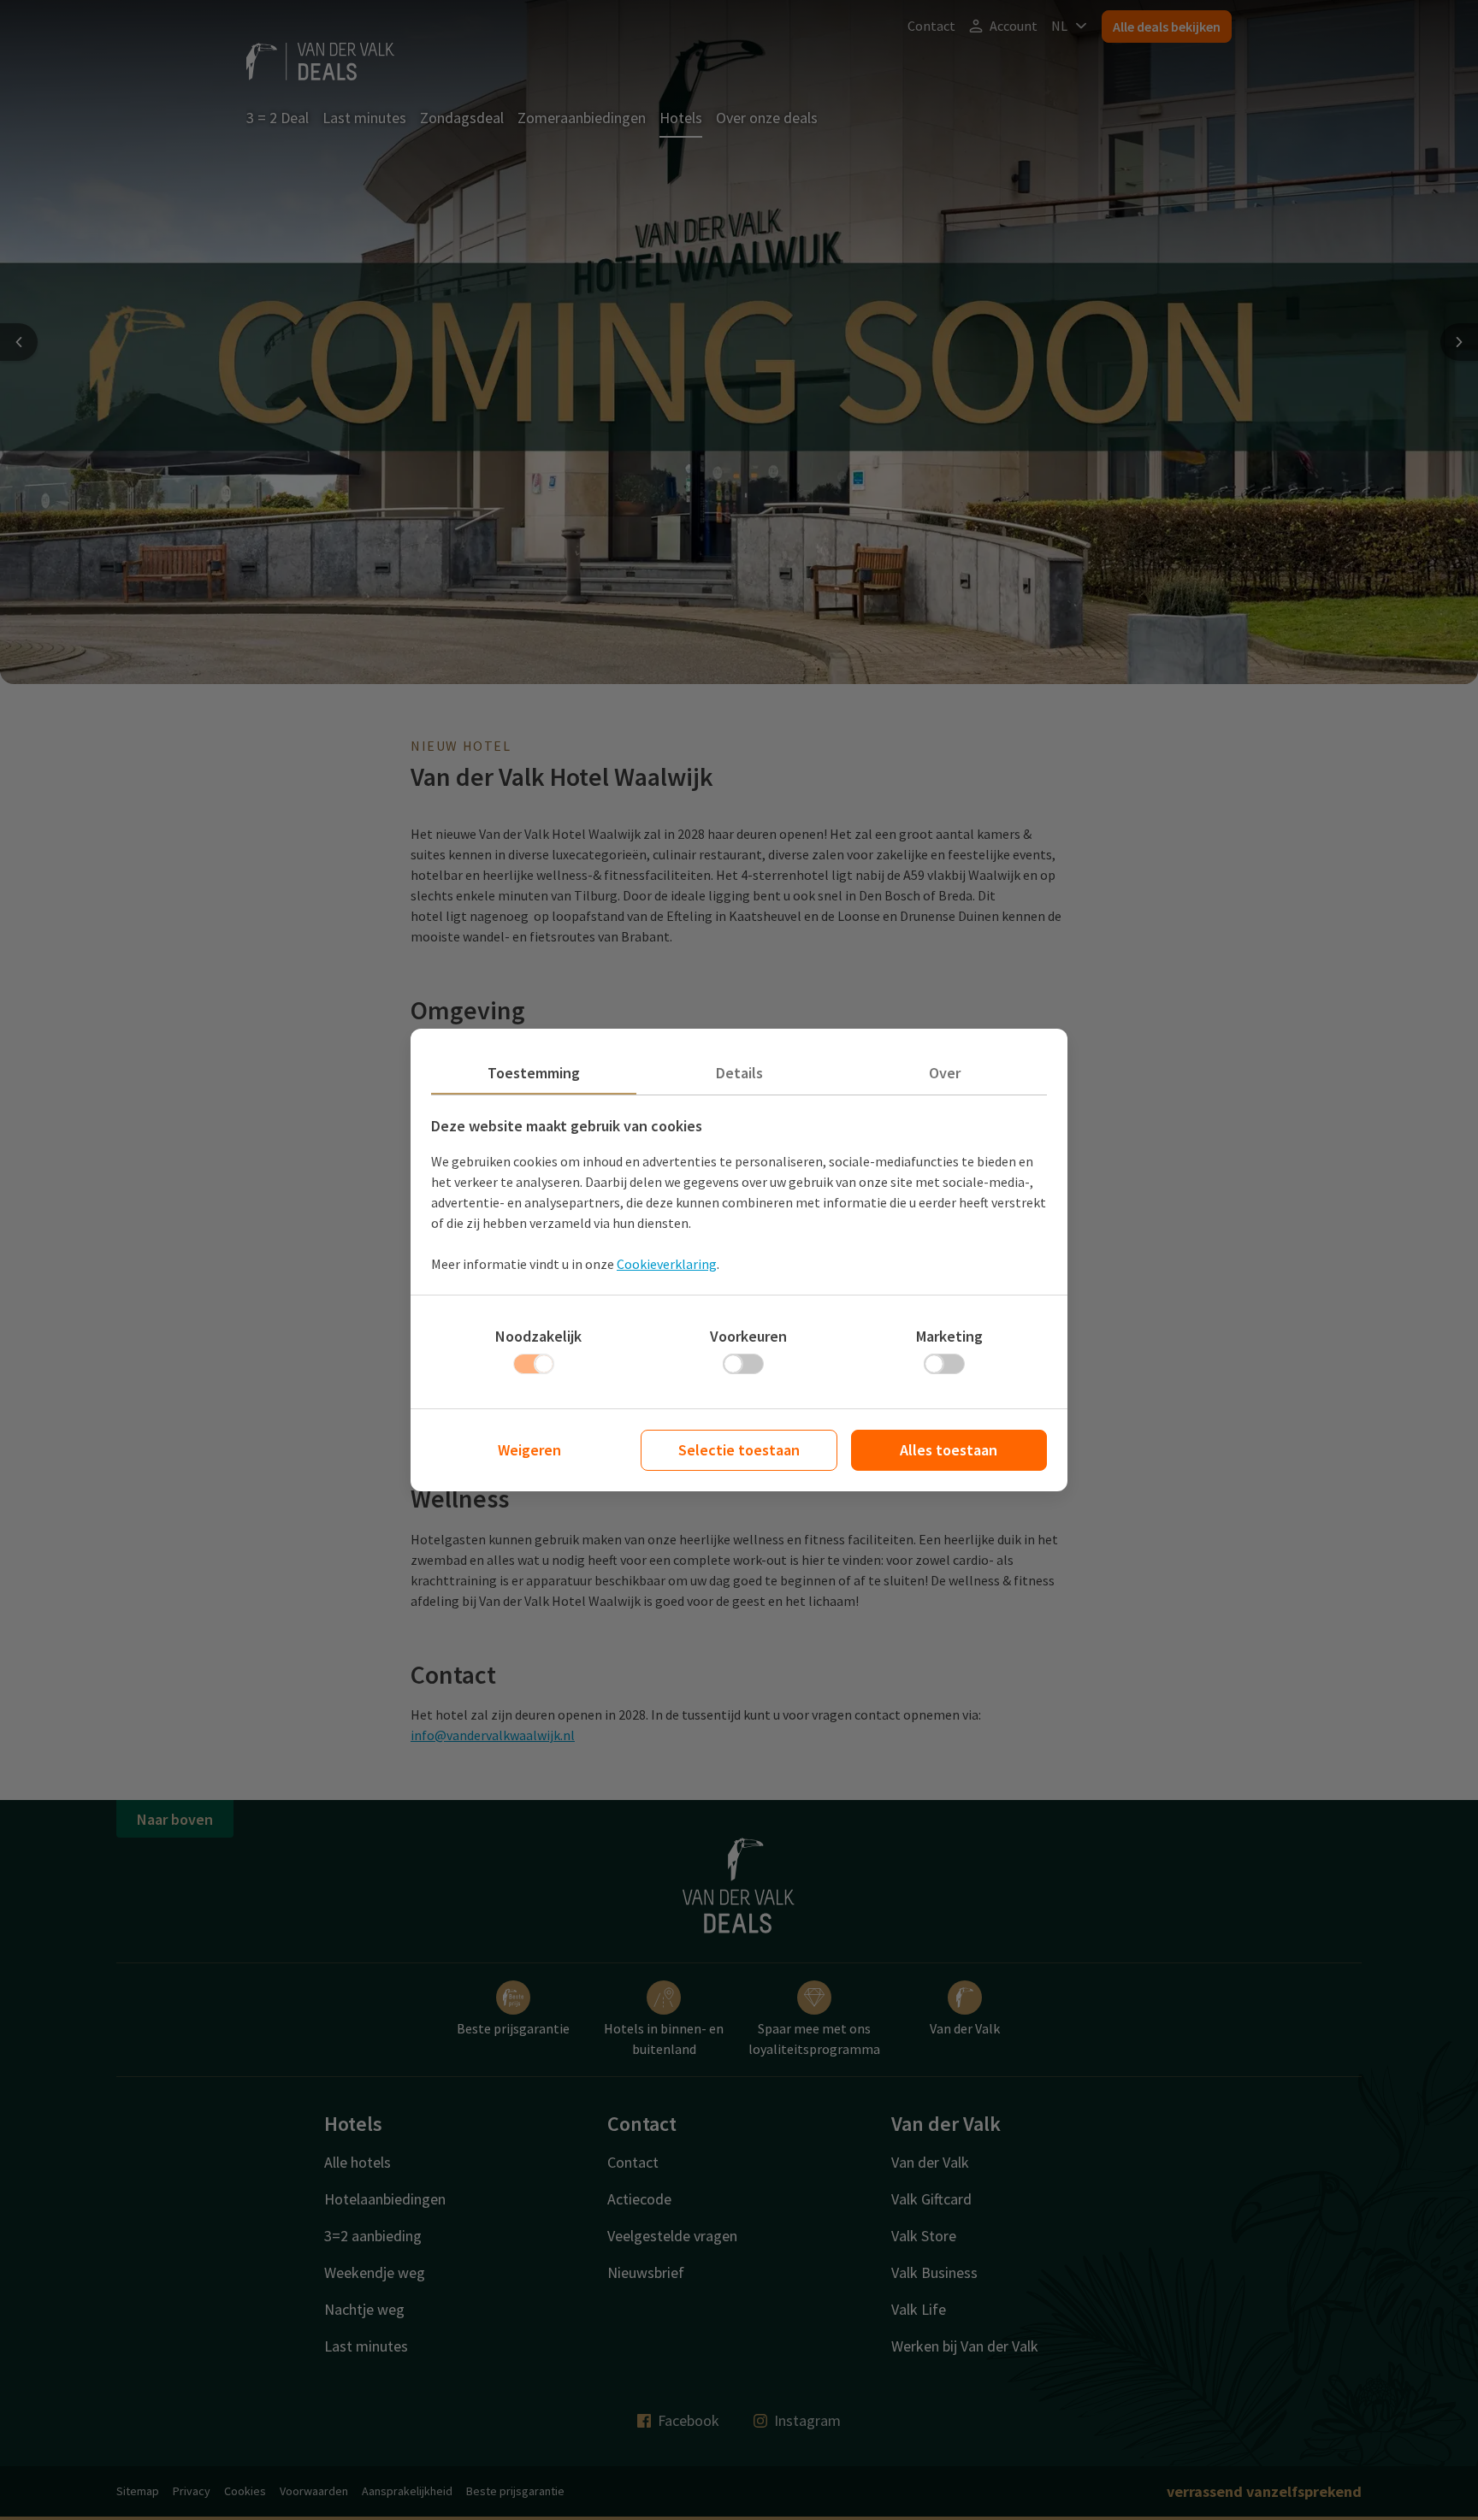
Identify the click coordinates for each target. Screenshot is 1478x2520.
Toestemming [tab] (534, 1073)
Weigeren (529, 1450)
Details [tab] (739, 1073)
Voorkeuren (748, 1336)
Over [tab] (945, 1073)
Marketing (949, 1336)
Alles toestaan (949, 1450)
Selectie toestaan (739, 1450)
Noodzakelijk (538, 1336)
